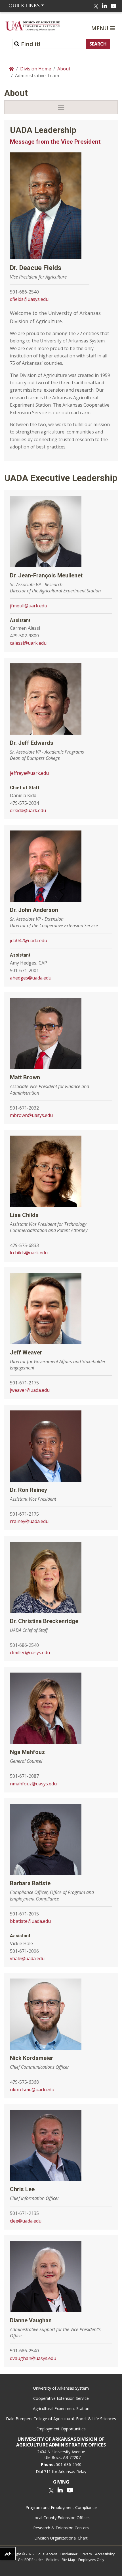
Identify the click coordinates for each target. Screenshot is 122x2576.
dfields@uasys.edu (29, 299)
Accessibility (105, 2554)
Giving (61, 2482)
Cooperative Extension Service (61, 2398)
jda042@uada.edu (29, 940)
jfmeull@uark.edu (29, 606)
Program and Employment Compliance (61, 2507)
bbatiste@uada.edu (30, 1921)
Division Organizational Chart (61, 2538)
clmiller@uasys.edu (30, 1652)
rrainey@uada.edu (29, 1521)
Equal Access (47, 2554)
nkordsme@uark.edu (32, 2090)
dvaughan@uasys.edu (33, 2358)
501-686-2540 (69, 2464)
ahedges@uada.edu (31, 978)
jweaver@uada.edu (30, 1390)
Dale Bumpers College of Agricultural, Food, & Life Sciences (61, 2419)
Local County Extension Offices (61, 2518)
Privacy (86, 2554)
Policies (52, 2560)
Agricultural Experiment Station (61, 2408)
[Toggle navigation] (61, 107)
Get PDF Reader (30, 2560)
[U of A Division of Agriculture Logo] (33, 26)
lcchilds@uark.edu (29, 1253)
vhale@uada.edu (27, 1958)
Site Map (68, 2560)
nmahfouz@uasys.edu (33, 1784)
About (64, 69)
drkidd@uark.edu (28, 810)
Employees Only (91, 2560)
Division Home (36, 69)
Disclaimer (69, 2554)
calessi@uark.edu (28, 643)
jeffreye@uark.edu (29, 773)
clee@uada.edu (26, 2221)
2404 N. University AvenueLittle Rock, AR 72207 (61, 2455)
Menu (100, 28)
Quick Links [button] (24, 5)
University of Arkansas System (61, 2388)
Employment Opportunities (61, 2429)
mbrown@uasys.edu (31, 1115)
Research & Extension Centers (61, 2528)
